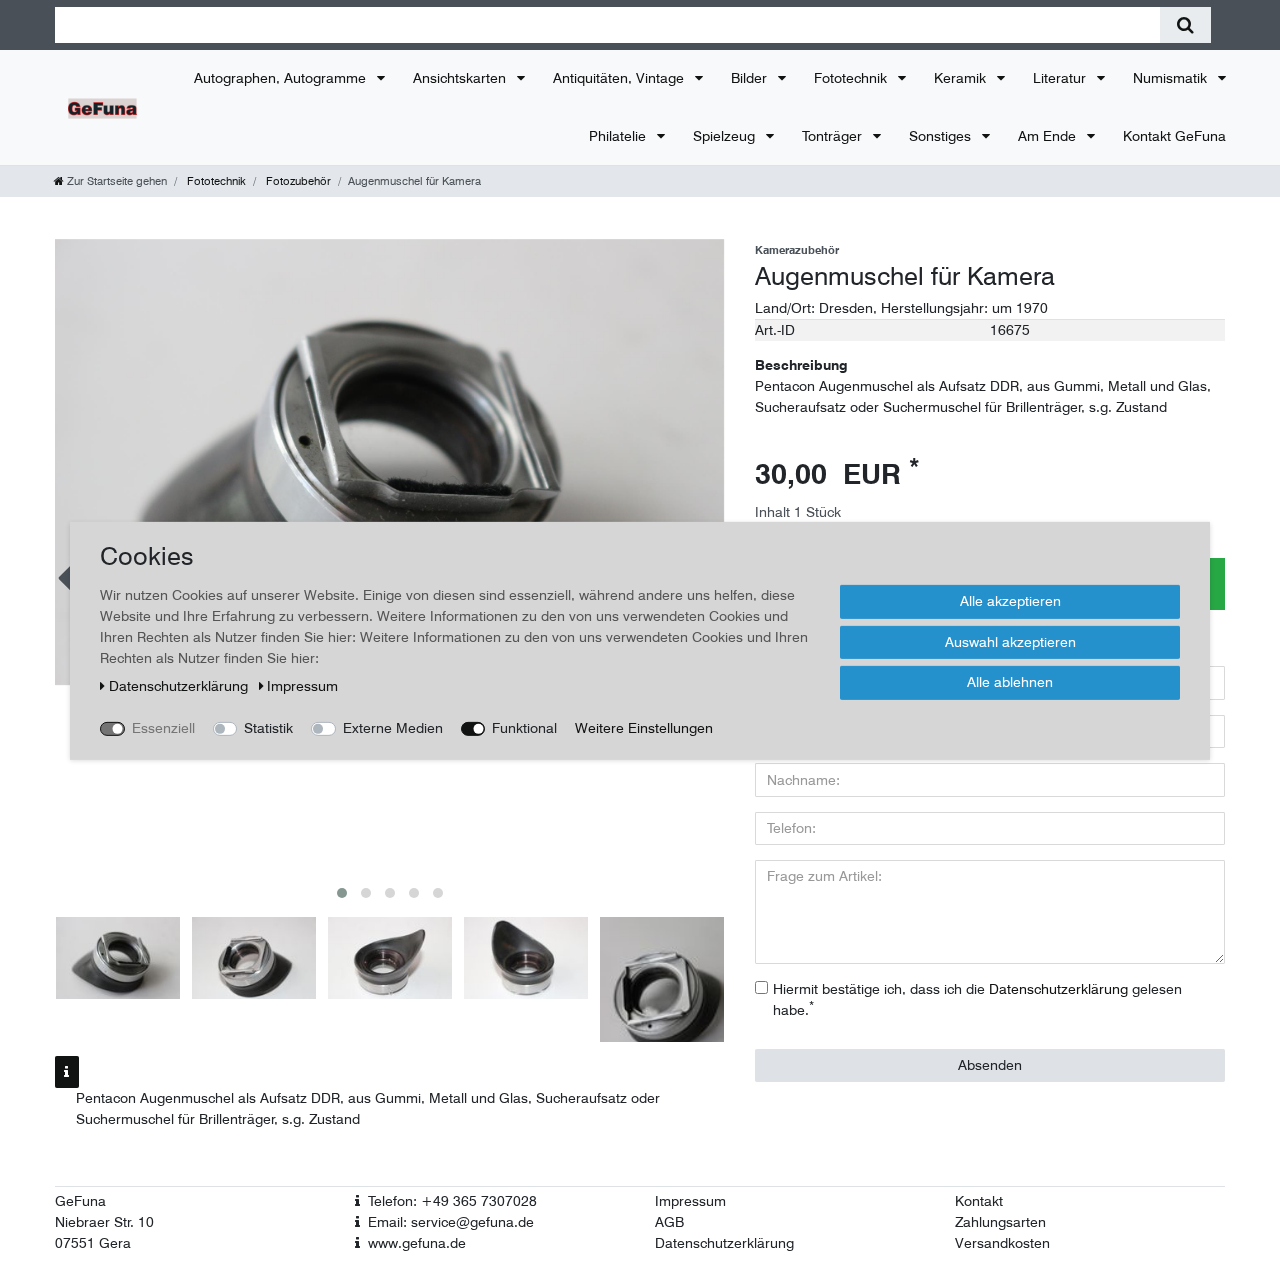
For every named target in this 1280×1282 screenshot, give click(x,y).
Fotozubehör (297, 181)
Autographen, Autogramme (282, 78)
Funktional (524, 728)
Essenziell (163, 728)
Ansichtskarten (461, 78)
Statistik (268, 728)
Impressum (690, 1201)
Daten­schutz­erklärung (180, 686)
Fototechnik (852, 78)
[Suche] (1185, 25)
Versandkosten (1002, 1243)
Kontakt (979, 1201)
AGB (669, 1222)
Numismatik (1172, 78)
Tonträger (834, 136)
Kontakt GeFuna (1174, 136)
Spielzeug (726, 136)
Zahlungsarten (1000, 1222)
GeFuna (80, 1201)
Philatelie (619, 136)
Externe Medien (393, 728)
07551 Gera (93, 1243)
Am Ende (1049, 136)
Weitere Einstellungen (644, 728)
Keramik (962, 78)
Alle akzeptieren (1010, 601)
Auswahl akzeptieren (1010, 641)
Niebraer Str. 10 (104, 1222)
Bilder (751, 78)
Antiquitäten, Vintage (620, 78)
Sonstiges (942, 136)
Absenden (990, 1065)
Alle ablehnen (1010, 682)
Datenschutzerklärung (724, 1243)
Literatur (1061, 78)
